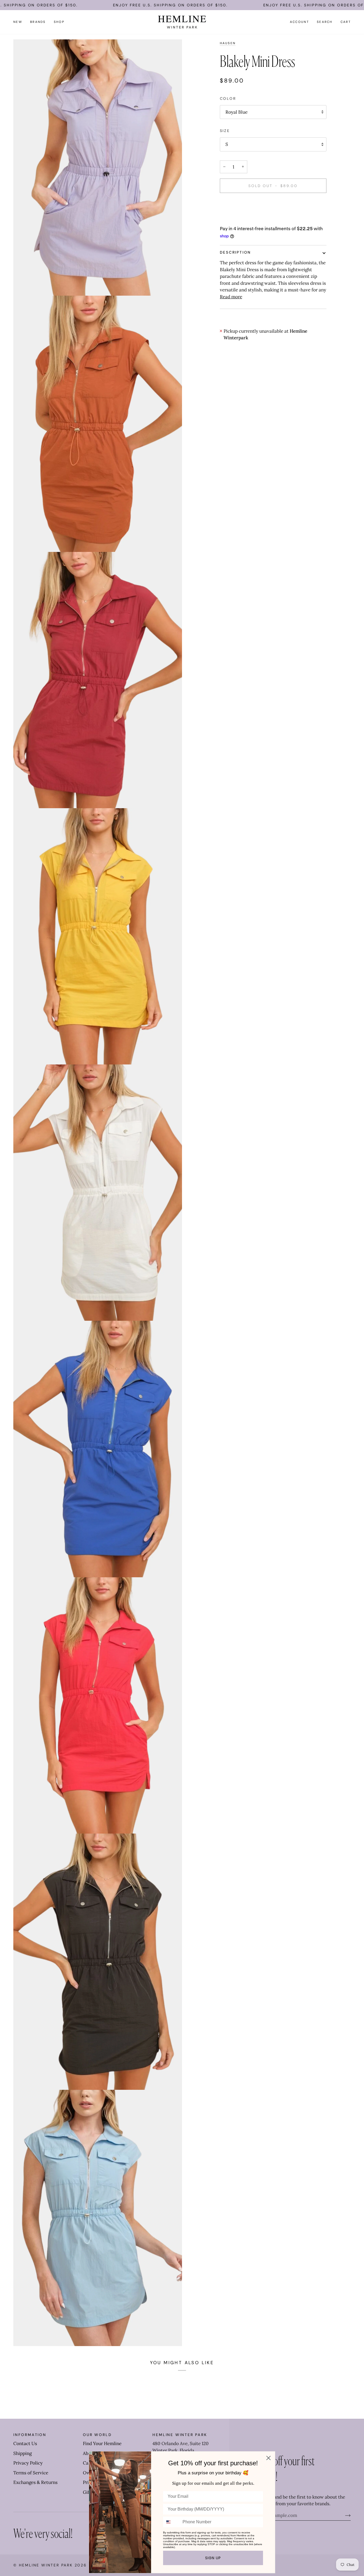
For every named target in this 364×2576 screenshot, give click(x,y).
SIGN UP (213, 2558)
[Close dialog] (268, 2458)
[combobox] (172, 2522)
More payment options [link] (244, 219)
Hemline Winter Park (47, 2565)
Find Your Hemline (102, 2443)
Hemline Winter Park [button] (180, 2435)
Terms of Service (31, 2473)
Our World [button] (97, 2435)
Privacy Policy (28, 2463)
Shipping (23, 2453)
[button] (38, 22)
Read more (231, 297)
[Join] (344, 2515)
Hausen (228, 43)
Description (236, 252)
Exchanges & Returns (35, 2482)
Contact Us (25, 2443)
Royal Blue (236, 112)
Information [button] (30, 2435)
